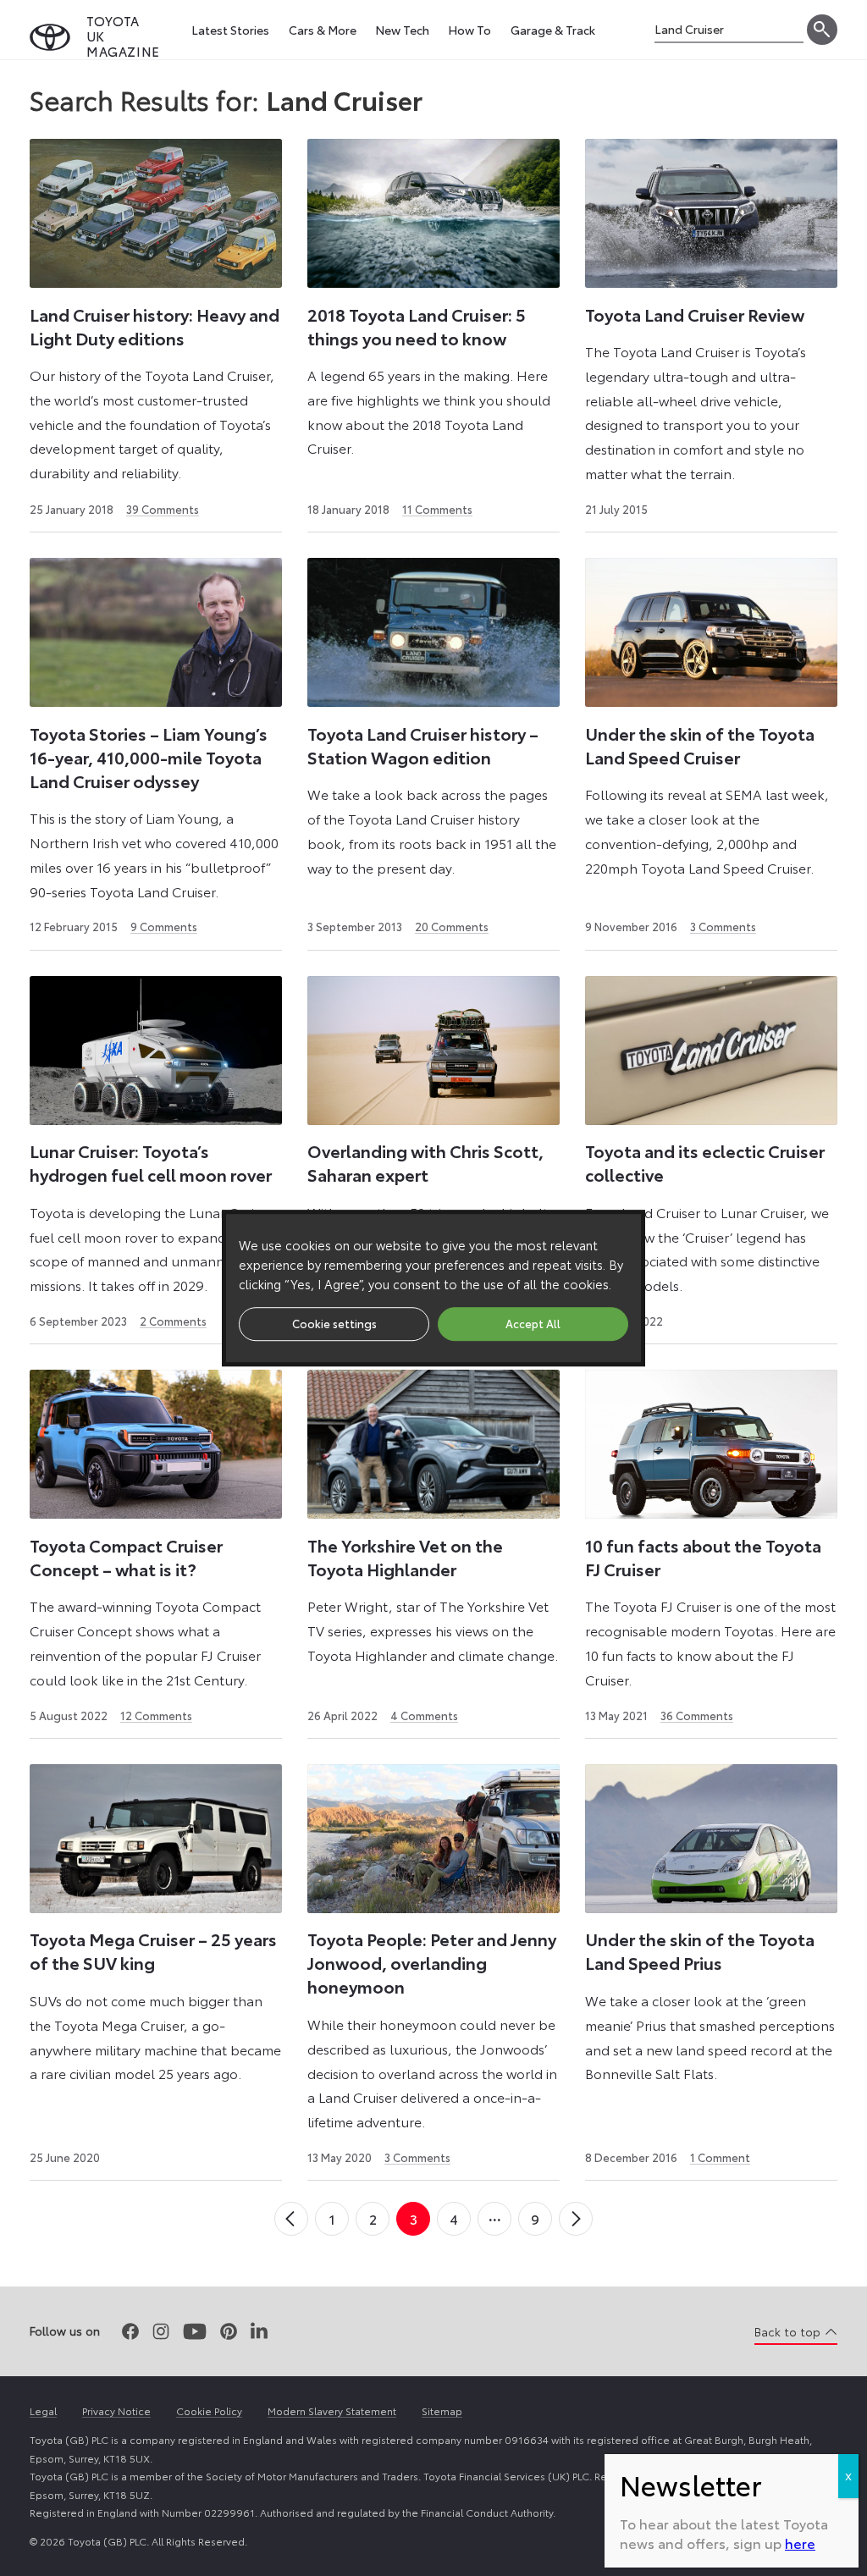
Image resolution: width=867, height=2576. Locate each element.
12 (156, 1715)
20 (452, 926)
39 (163, 509)
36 (697, 1715)
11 (437, 509)
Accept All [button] (533, 1323)
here (800, 2543)
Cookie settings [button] (334, 1323)
